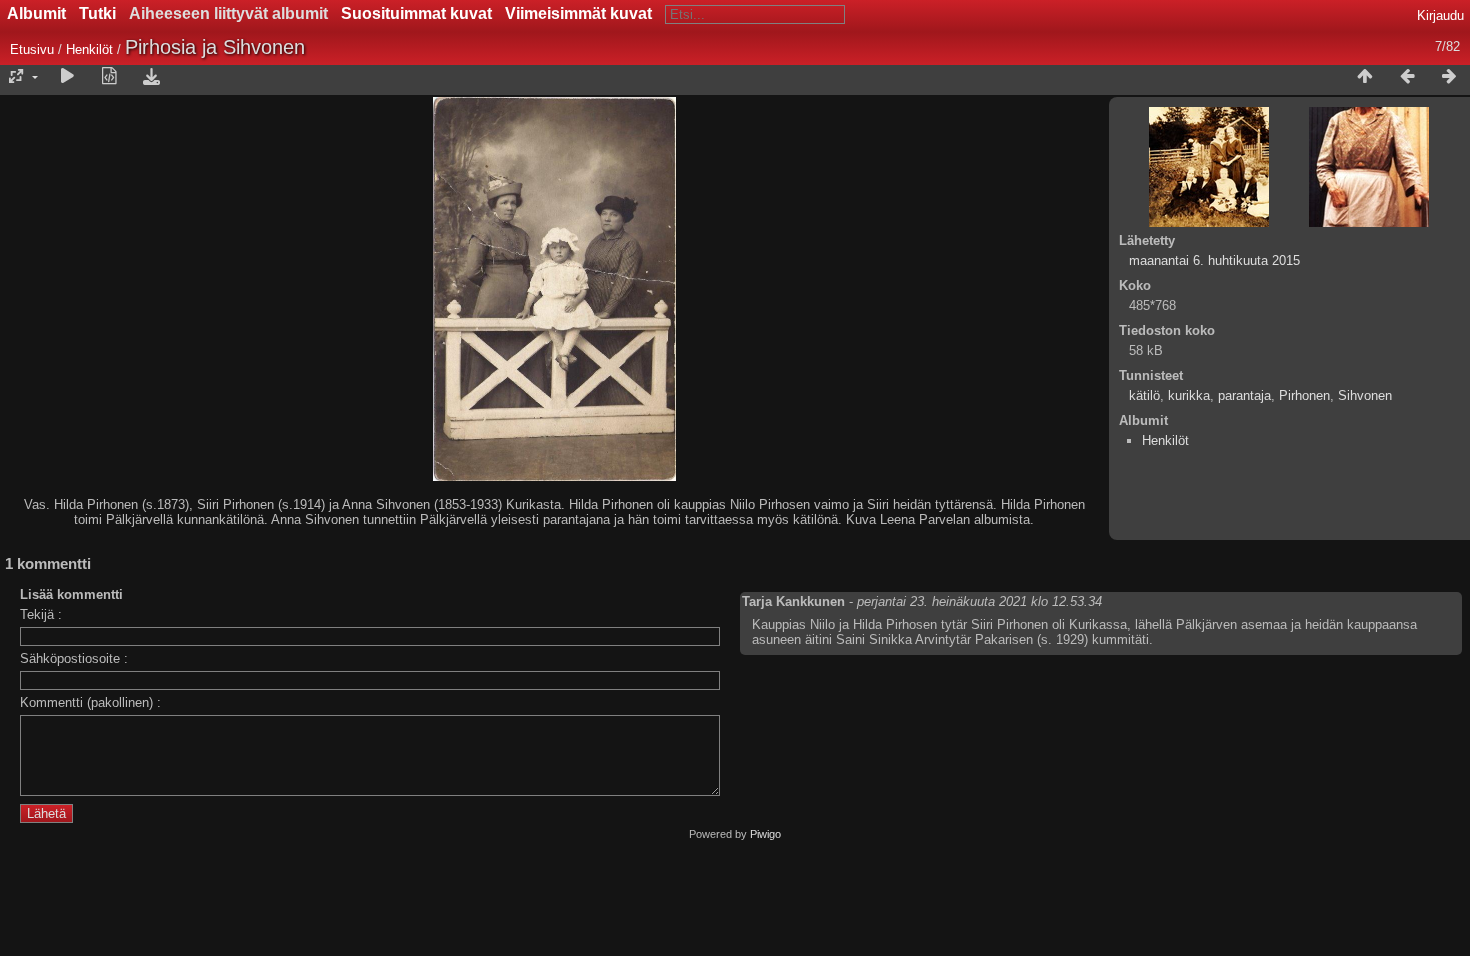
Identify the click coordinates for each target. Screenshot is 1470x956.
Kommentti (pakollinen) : (90, 702)
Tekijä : (41, 614)
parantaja (1244, 395)
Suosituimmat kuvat (416, 13)
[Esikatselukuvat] (1365, 77)
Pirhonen (1304, 395)
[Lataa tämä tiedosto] (151, 77)
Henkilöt (91, 49)
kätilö (1144, 395)
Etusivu (32, 49)
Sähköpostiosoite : (74, 658)
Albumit (36, 13)
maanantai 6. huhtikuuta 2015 (1214, 260)
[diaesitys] (67, 77)
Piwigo (765, 834)
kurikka (1189, 395)
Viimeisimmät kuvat (578, 13)
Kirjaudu (1440, 15)
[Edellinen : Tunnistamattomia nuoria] (1407, 77)
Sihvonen (1365, 395)
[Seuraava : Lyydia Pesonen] (1449, 77)
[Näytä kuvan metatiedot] (109, 77)
